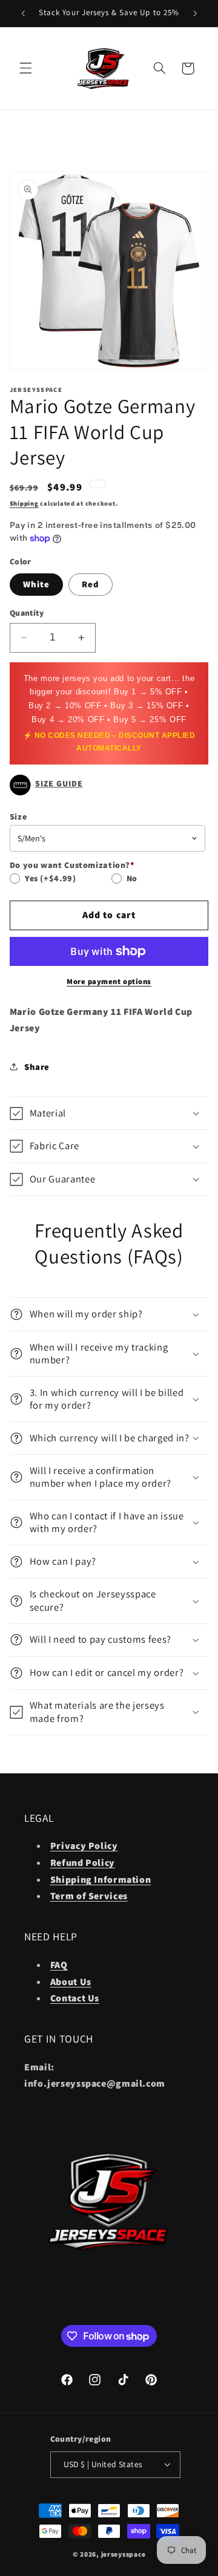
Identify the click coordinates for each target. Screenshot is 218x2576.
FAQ (59, 1965)
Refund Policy (83, 1863)
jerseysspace (124, 2554)
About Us (71, 1982)
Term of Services (89, 1896)
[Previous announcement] (23, 13)
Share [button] (37, 1067)
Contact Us (75, 1998)
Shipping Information (101, 1880)
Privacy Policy (84, 1846)
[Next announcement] (195, 13)
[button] (25, 68)
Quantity (27, 613)
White (36, 584)
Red (91, 584)
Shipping (24, 503)
